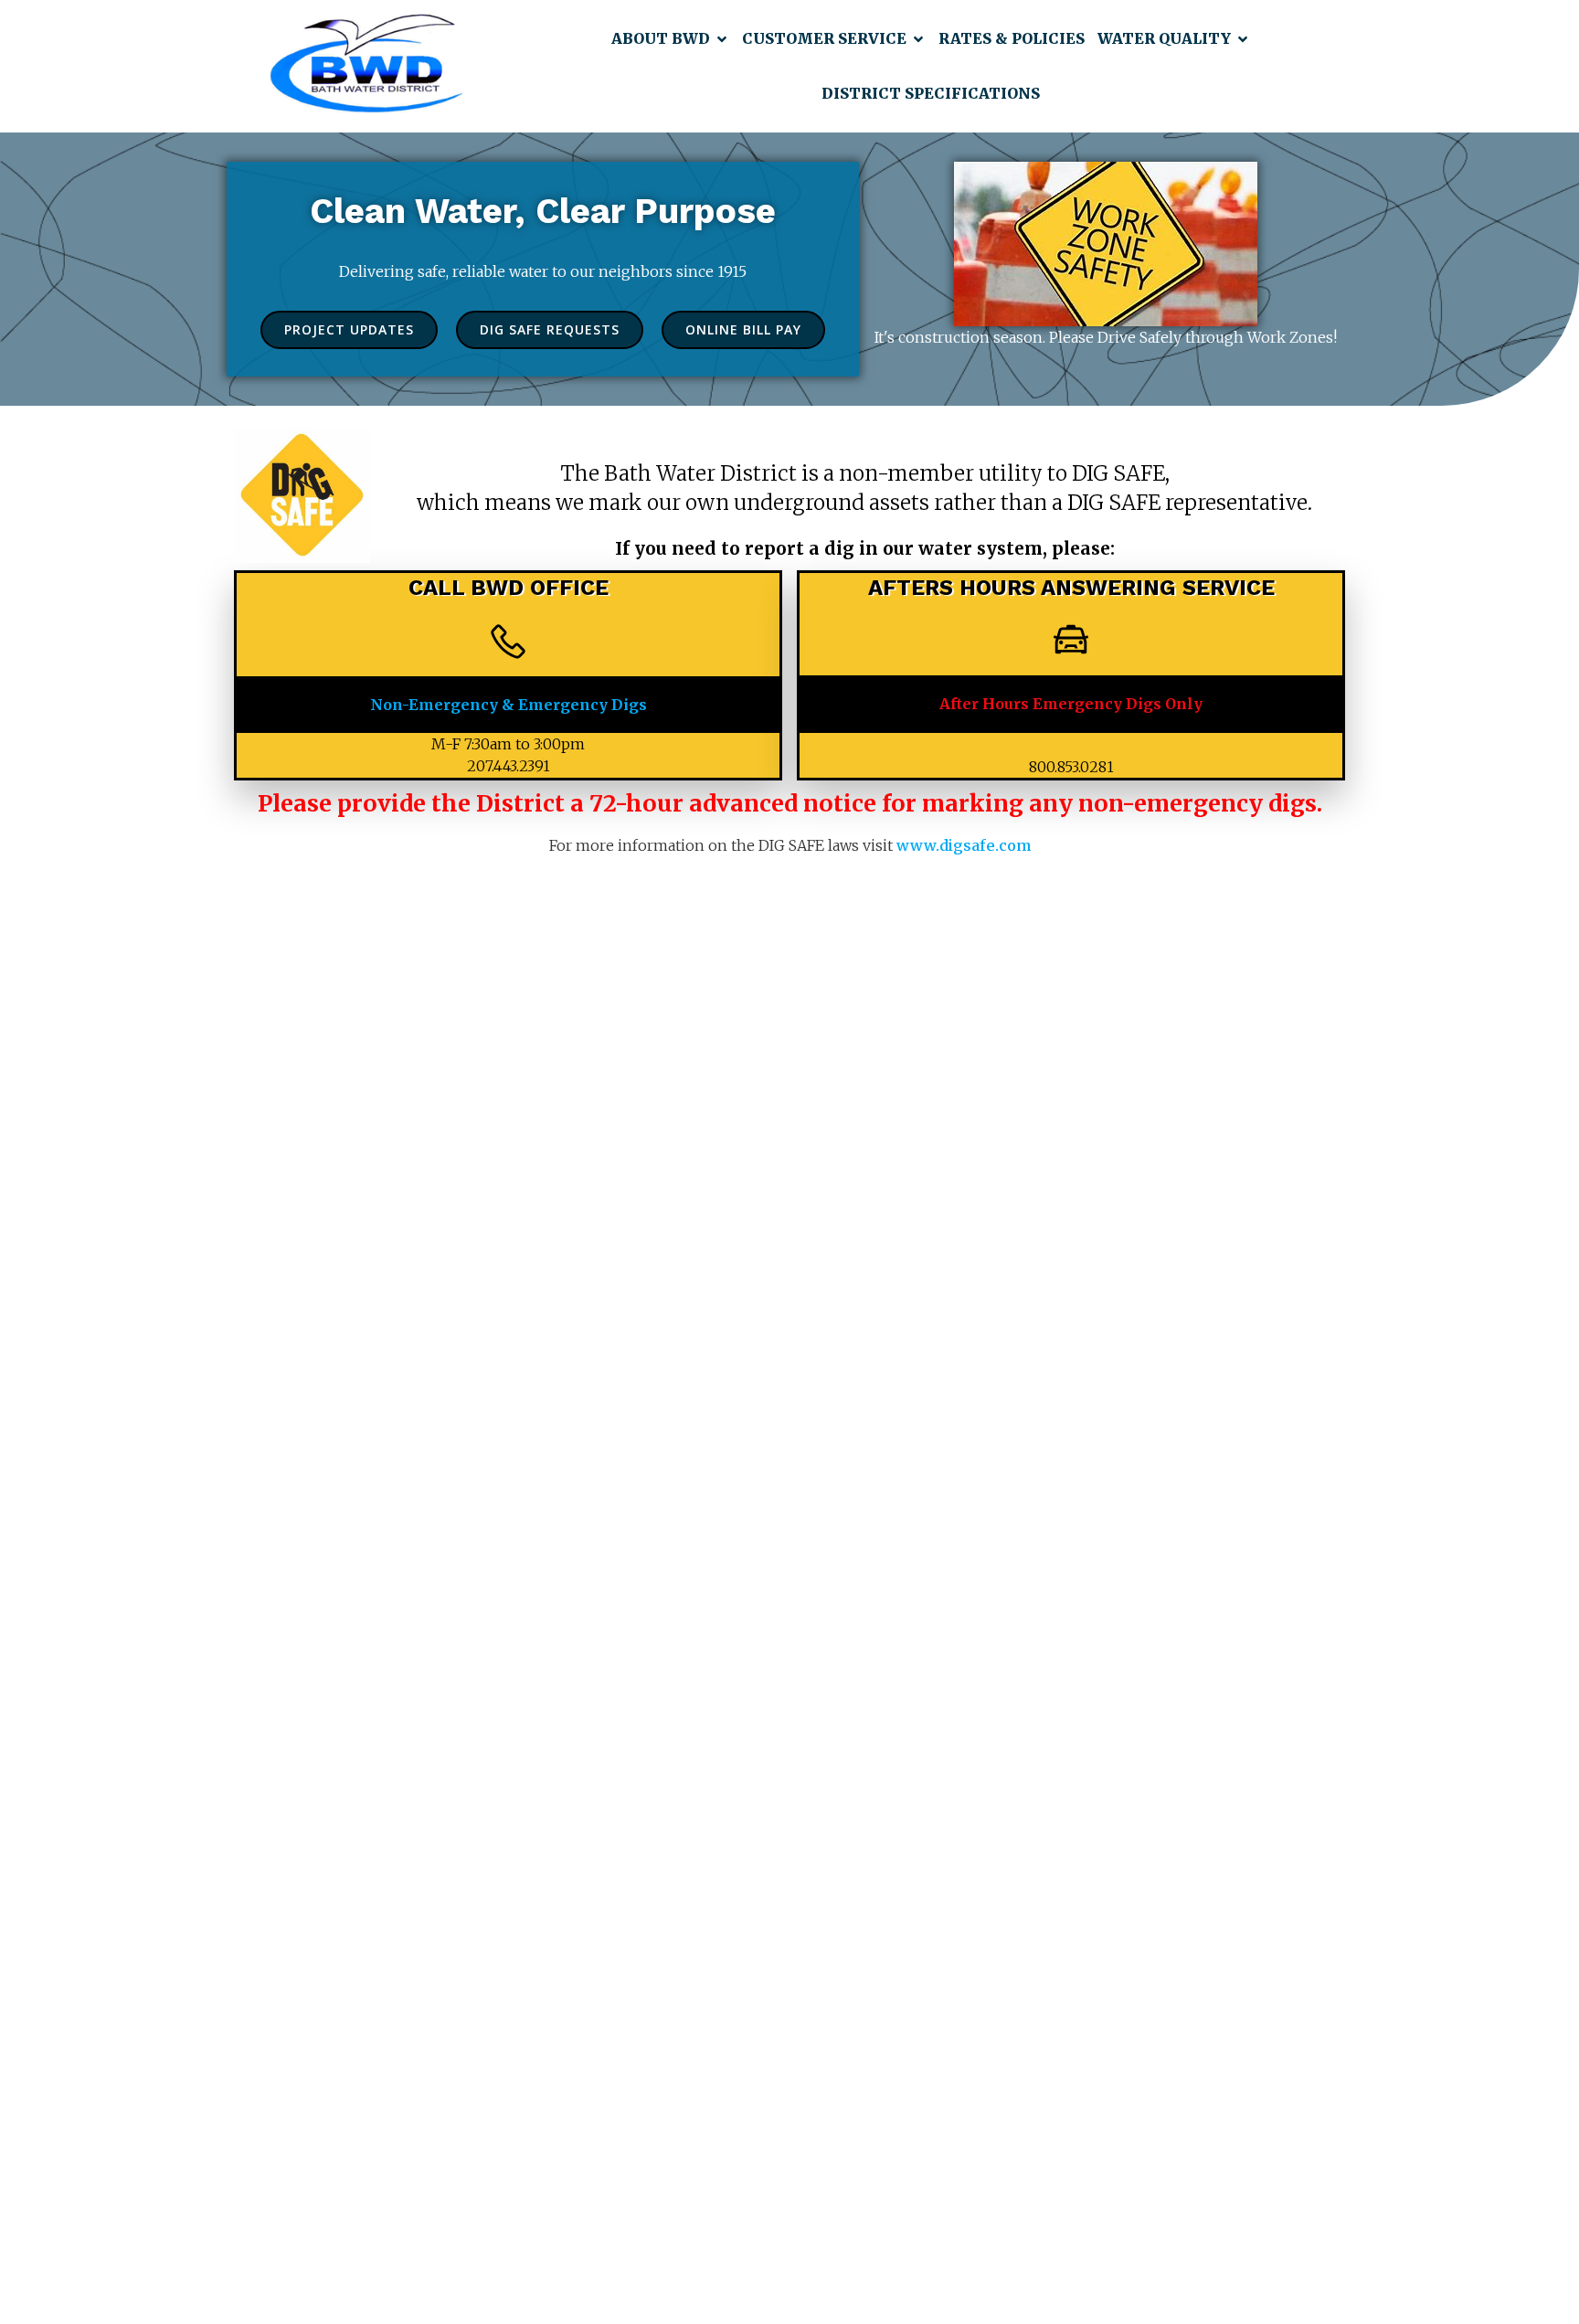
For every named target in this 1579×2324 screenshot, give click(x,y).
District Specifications (931, 93)
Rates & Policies (1012, 38)
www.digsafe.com (964, 845)
